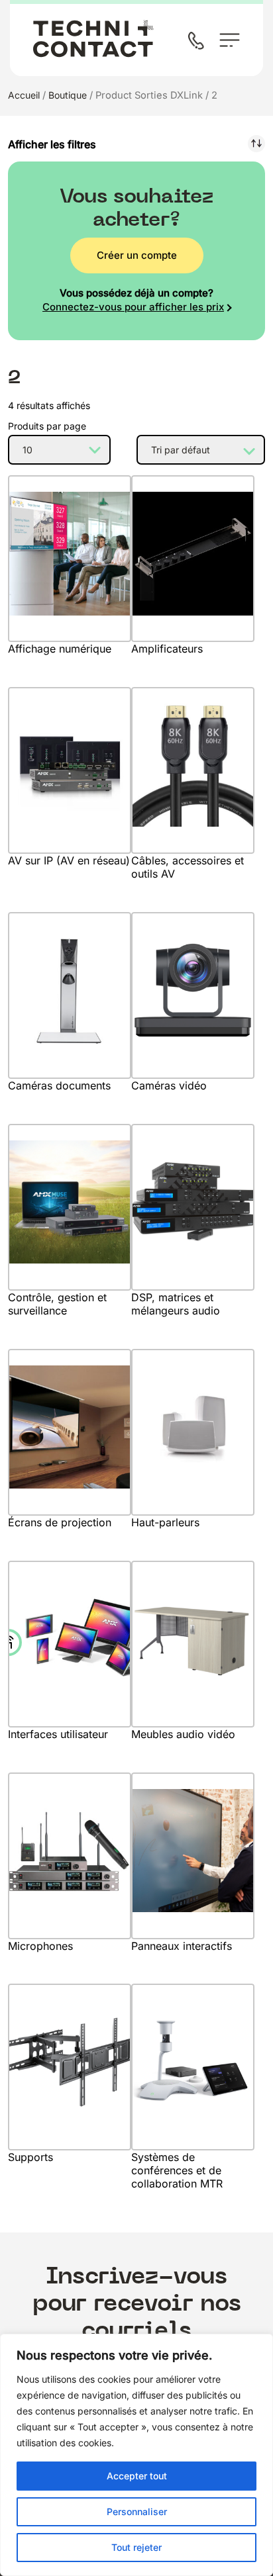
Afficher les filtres (52, 144)
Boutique (68, 95)
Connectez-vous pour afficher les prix (133, 307)
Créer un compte (137, 255)
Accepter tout (137, 2476)
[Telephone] (199, 42)
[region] (136, 2455)
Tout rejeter (136, 2547)
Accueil (24, 95)
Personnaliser (137, 2511)
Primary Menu (230, 40)
